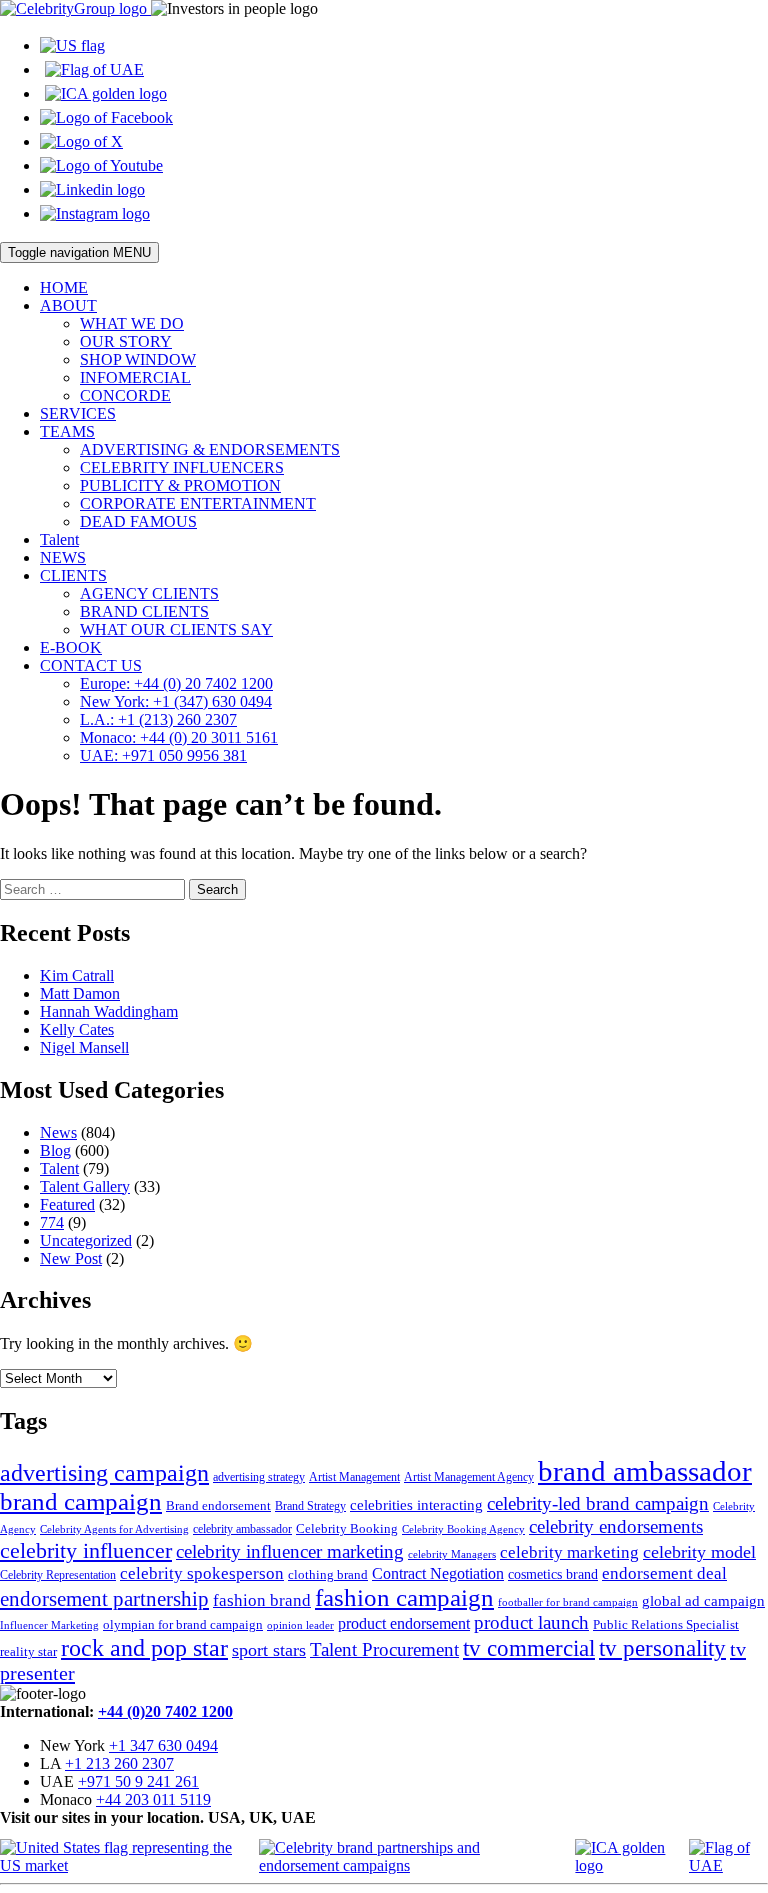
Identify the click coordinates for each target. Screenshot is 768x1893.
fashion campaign (404, 1597)
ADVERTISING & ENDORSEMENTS (210, 449)
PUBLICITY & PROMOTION (180, 485)
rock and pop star (144, 1647)
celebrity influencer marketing (290, 1551)
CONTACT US (91, 665)
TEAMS (67, 431)
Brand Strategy (310, 1506)
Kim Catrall (77, 975)
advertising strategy (259, 1477)
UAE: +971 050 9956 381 (163, 755)
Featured (67, 1204)
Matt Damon (80, 993)
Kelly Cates (77, 1029)
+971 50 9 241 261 (138, 1781)
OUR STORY (126, 341)
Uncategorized (86, 1240)
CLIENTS (73, 575)
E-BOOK (71, 647)
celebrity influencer (86, 1550)
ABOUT (68, 305)
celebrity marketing (569, 1552)
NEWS (63, 557)
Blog (55, 1150)
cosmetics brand (553, 1574)
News (58, 1132)
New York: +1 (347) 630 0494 (176, 701)
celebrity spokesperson (202, 1573)
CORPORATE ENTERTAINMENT (198, 503)
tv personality (662, 1648)
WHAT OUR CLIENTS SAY (176, 629)
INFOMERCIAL (135, 377)
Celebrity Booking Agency (463, 1529)
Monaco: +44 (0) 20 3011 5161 (179, 737)
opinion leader (300, 1625)
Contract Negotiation (438, 1573)
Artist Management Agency (469, 1477)
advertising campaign (104, 1473)
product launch (531, 1622)
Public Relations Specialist (666, 1624)
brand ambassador (645, 1471)
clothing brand (328, 1574)
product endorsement (404, 1623)
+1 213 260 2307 (119, 1763)
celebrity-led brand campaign (598, 1503)
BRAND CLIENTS (144, 611)
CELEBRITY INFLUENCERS (182, 467)
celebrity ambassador (242, 1529)
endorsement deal (664, 1573)
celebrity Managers (452, 1554)
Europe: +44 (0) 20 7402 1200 (176, 683)
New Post (71, 1258)
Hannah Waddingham (109, 1011)
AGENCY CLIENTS (149, 593)
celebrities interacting (416, 1504)
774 (52, 1222)
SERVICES (78, 413)
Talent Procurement (384, 1649)
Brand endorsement (218, 1505)
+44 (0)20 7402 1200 (165, 1711)
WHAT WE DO (132, 323)
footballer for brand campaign (568, 1602)
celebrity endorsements (616, 1526)
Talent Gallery (85, 1186)
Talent (59, 539)
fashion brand (262, 1600)
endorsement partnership (104, 1599)
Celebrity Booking (347, 1528)
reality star (28, 1651)
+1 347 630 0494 (163, 1745)
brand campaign (81, 1501)
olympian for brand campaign (183, 1624)
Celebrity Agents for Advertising (114, 1529)
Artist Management (354, 1477)
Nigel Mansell (84, 1047)
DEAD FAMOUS (138, 521)
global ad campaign (703, 1601)
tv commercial (529, 1648)
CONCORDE (125, 395)
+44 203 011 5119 (153, 1799)
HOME (64, 287)
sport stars (269, 1650)
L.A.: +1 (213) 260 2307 (158, 719)
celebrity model (699, 1552)
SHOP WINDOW (138, 359)
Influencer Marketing (49, 1625)
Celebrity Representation (58, 1575)
